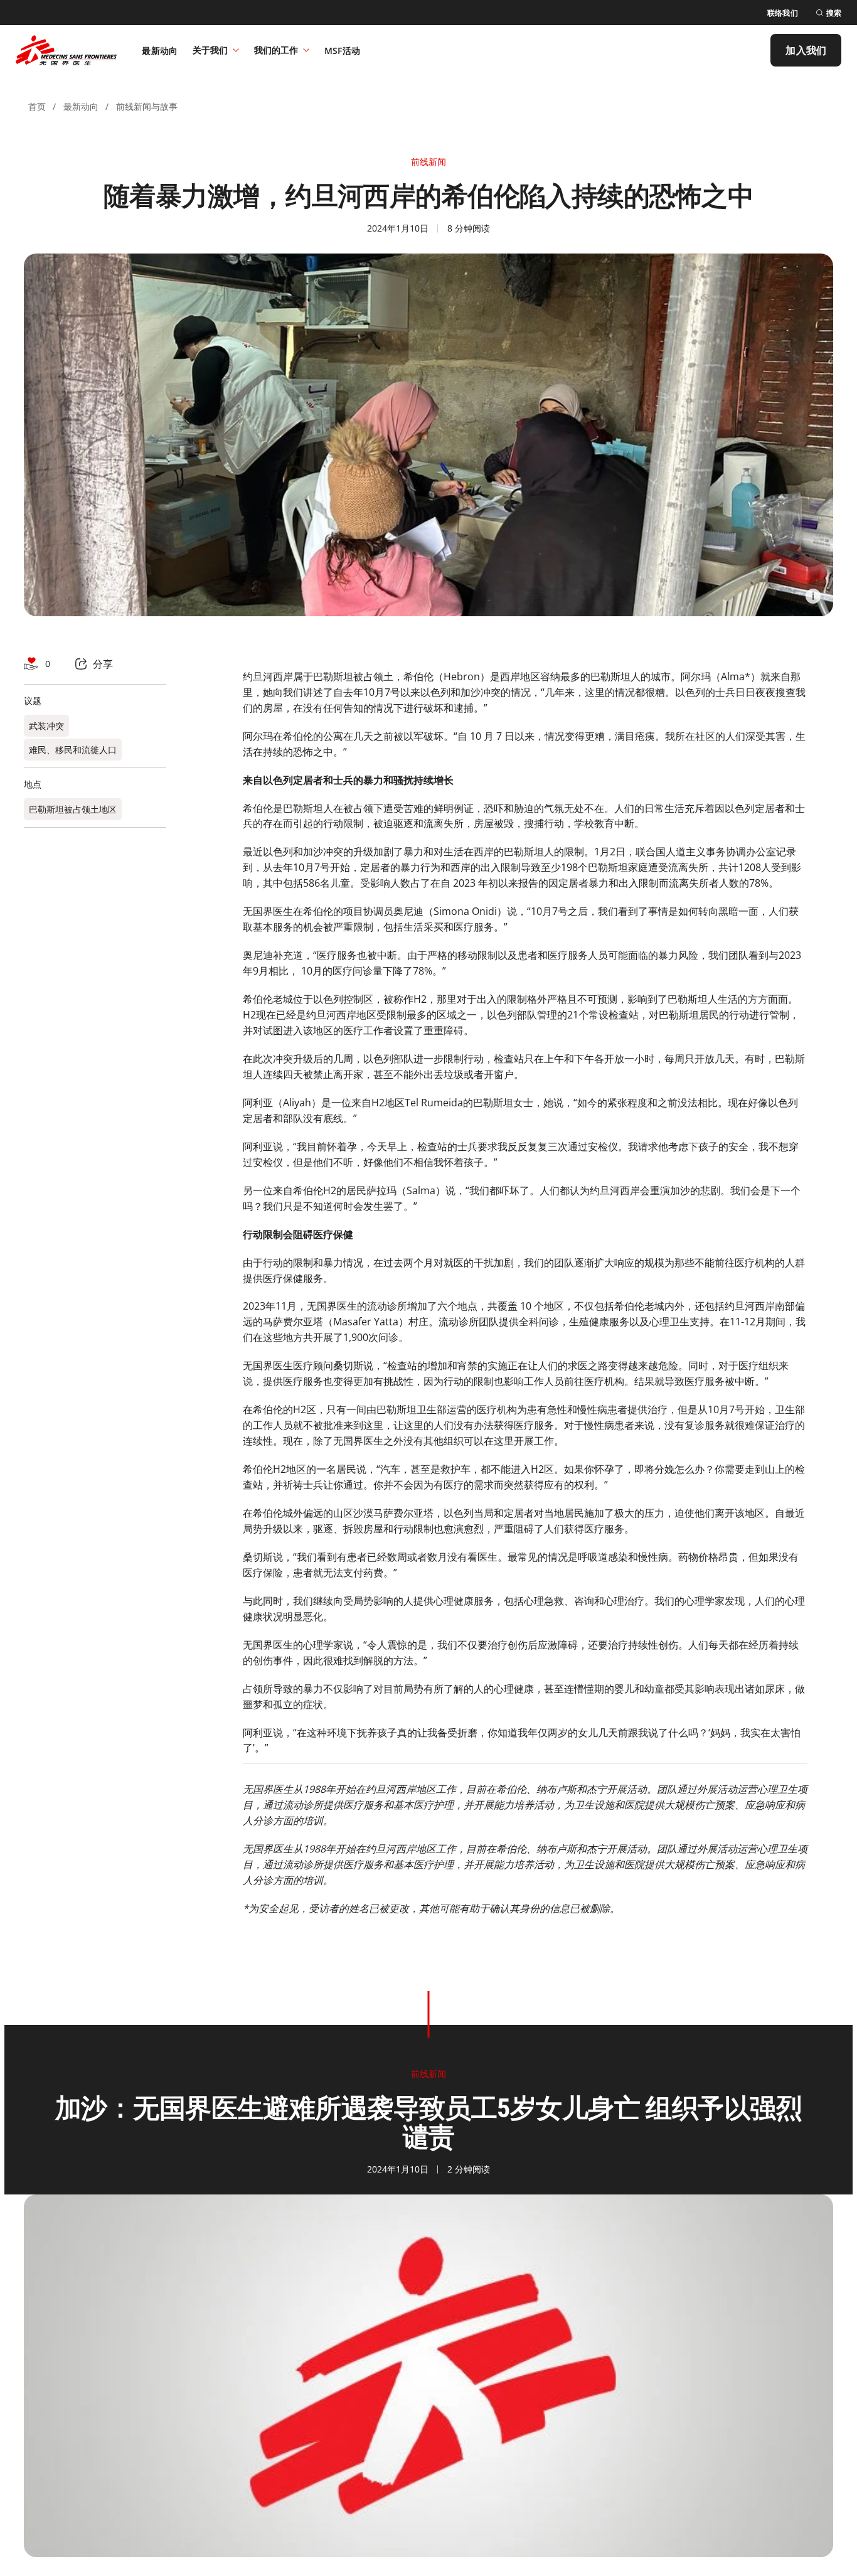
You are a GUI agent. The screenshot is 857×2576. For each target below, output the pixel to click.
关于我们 (210, 50)
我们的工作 (276, 50)
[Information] (813, 596)
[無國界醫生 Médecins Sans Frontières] (66, 50)
